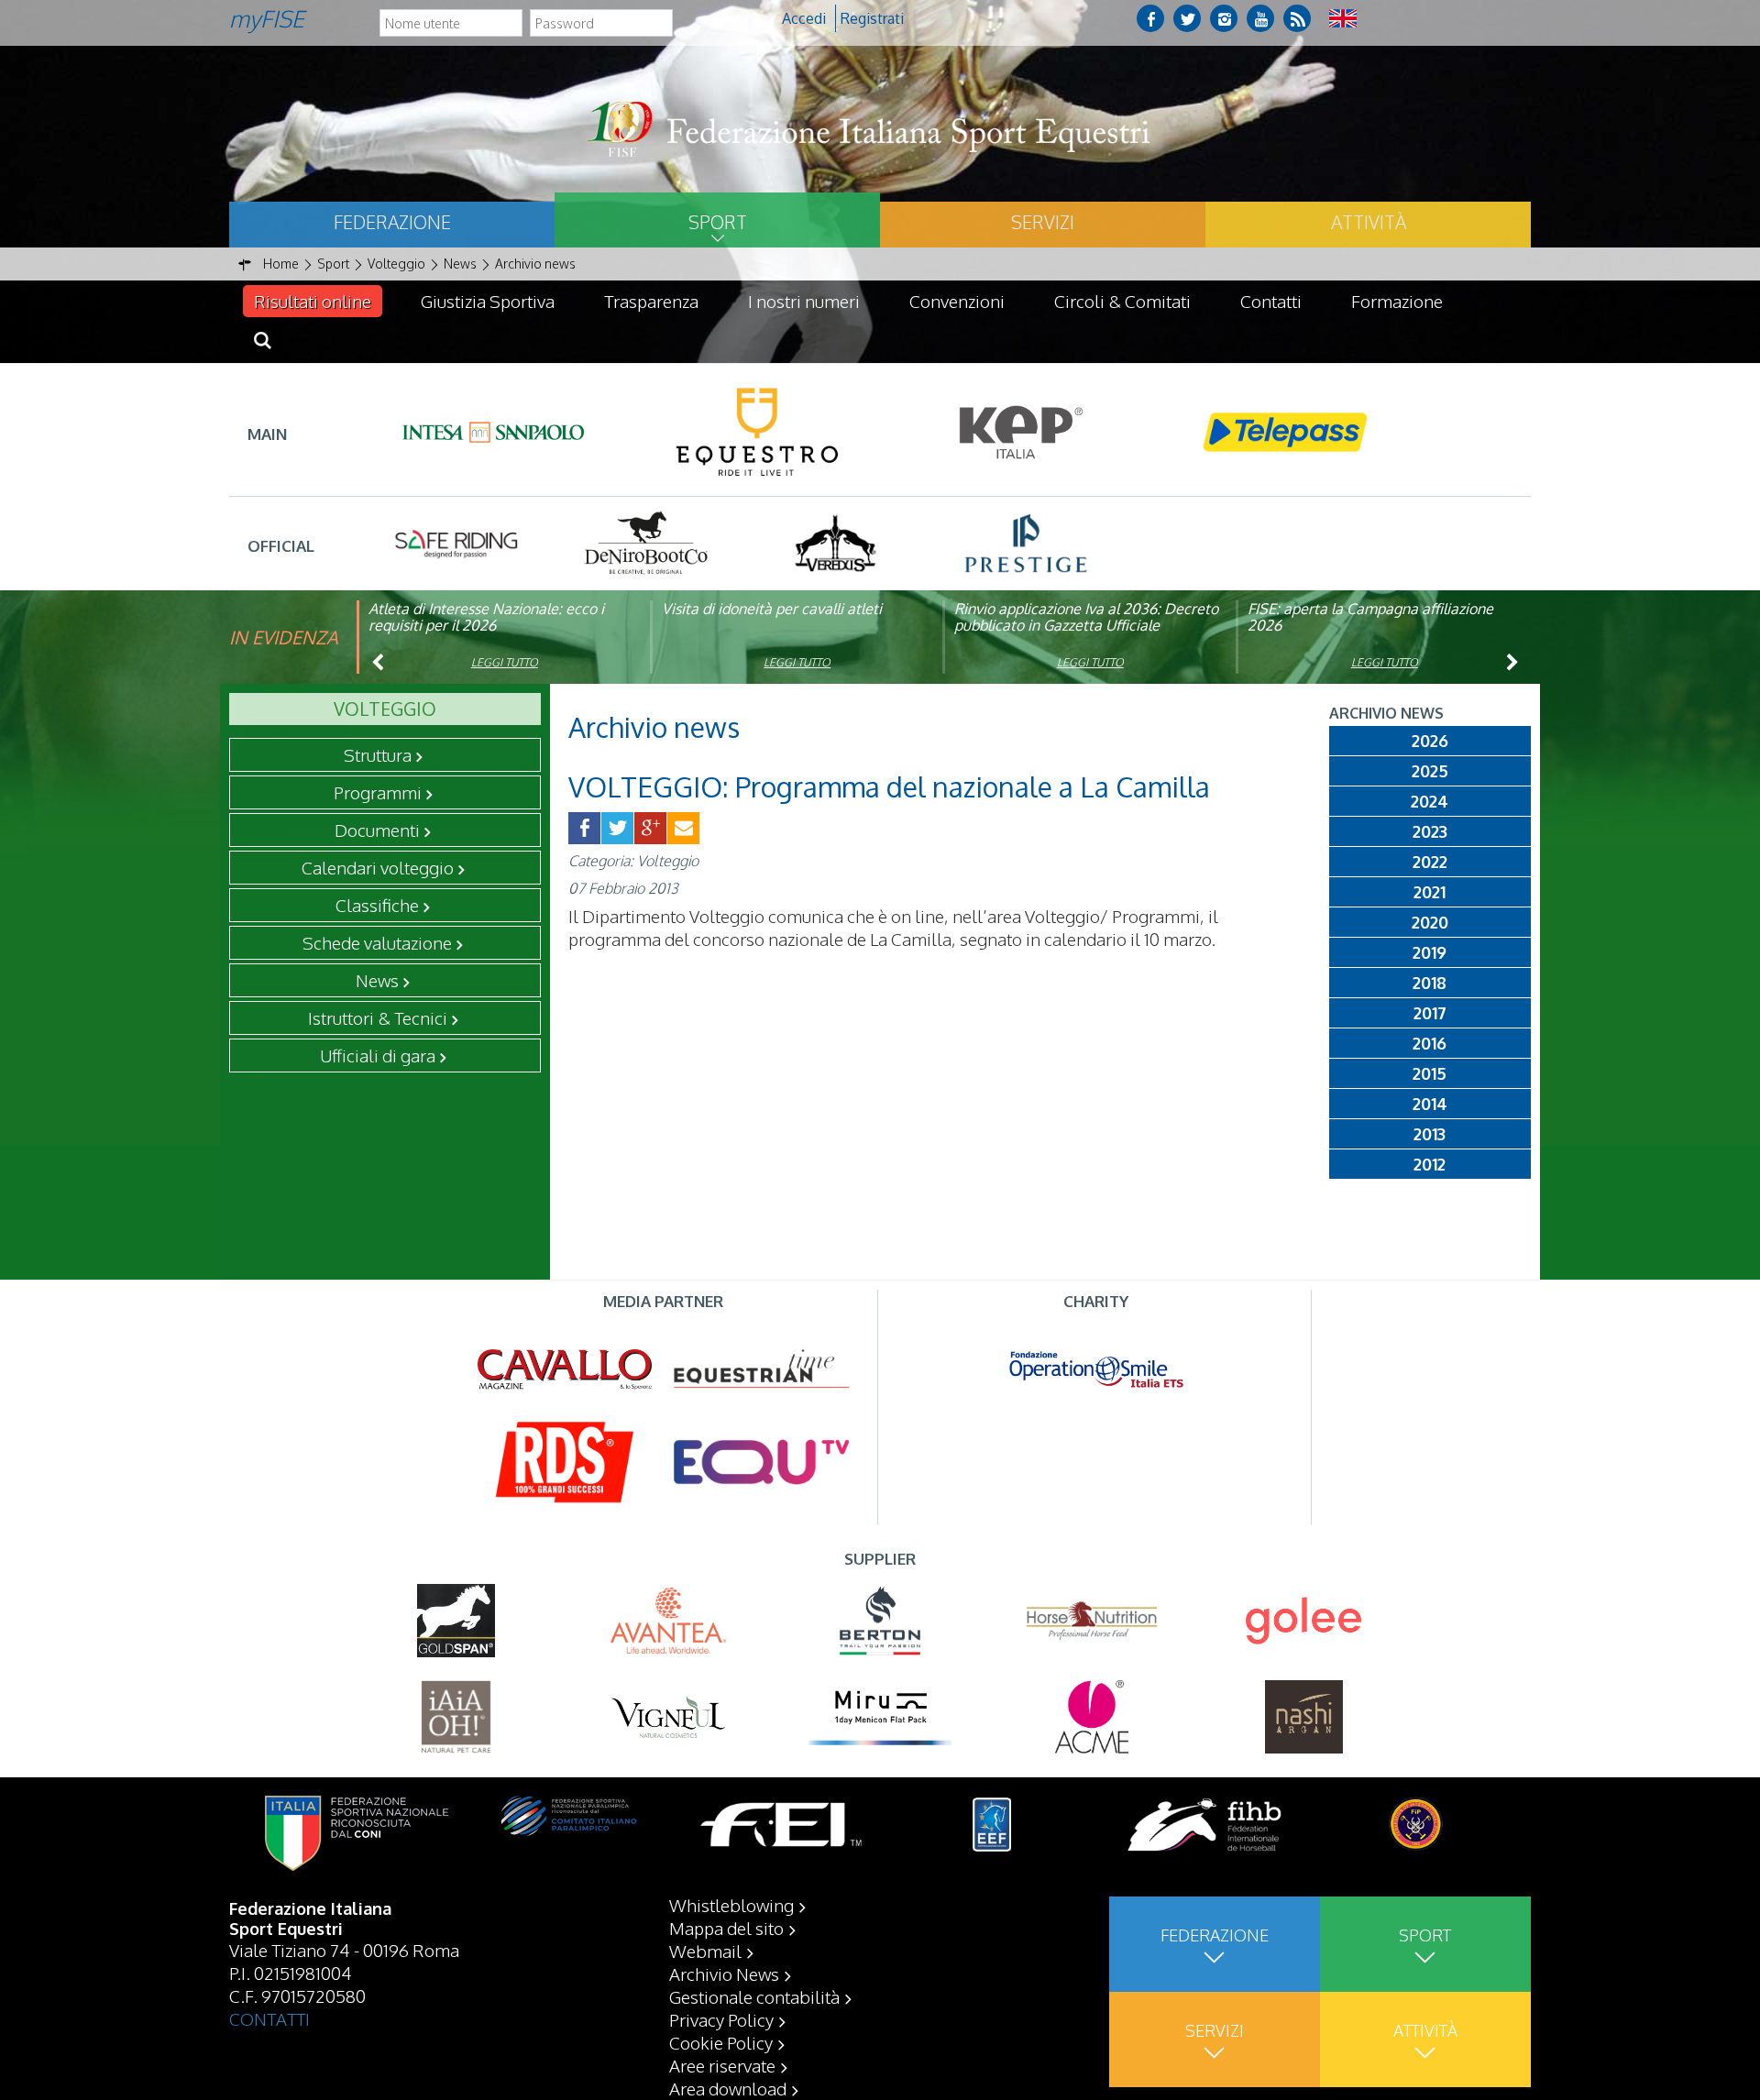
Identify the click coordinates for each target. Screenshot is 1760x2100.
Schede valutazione (377, 942)
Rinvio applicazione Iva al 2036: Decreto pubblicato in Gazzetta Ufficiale (1086, 617)
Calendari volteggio (378, 867)
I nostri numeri (804, 301)
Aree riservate (722, 2065)
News (377, 980)
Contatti (1271, 301)
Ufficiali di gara (378, 1055)
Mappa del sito (726, 1928)
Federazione (392, 222)
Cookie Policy (721, 2042)
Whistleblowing (731, 1905)
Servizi (1043, 222)
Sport (718, 222)
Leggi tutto (505, 662)
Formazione (1397, 301)
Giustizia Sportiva (488, 301)
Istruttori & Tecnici (378, 1017)
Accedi (804, 18)
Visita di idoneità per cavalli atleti (772, 609)
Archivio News (724, 1974)
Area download (728, 2088)
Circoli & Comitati (1122, 301)
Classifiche (377, 905)
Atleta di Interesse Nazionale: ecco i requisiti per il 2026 (486, 617)
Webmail (705, 1951)
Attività (1369, 222)
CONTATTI (269, 2018)
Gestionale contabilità (754, 1996)
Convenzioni (957, 301)
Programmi (378, 792)
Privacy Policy (721, 2019)
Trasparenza (651, 301)
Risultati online (313, 301)
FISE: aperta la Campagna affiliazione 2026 (1370, 617)
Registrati (872, 18)
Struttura (378, 754)
